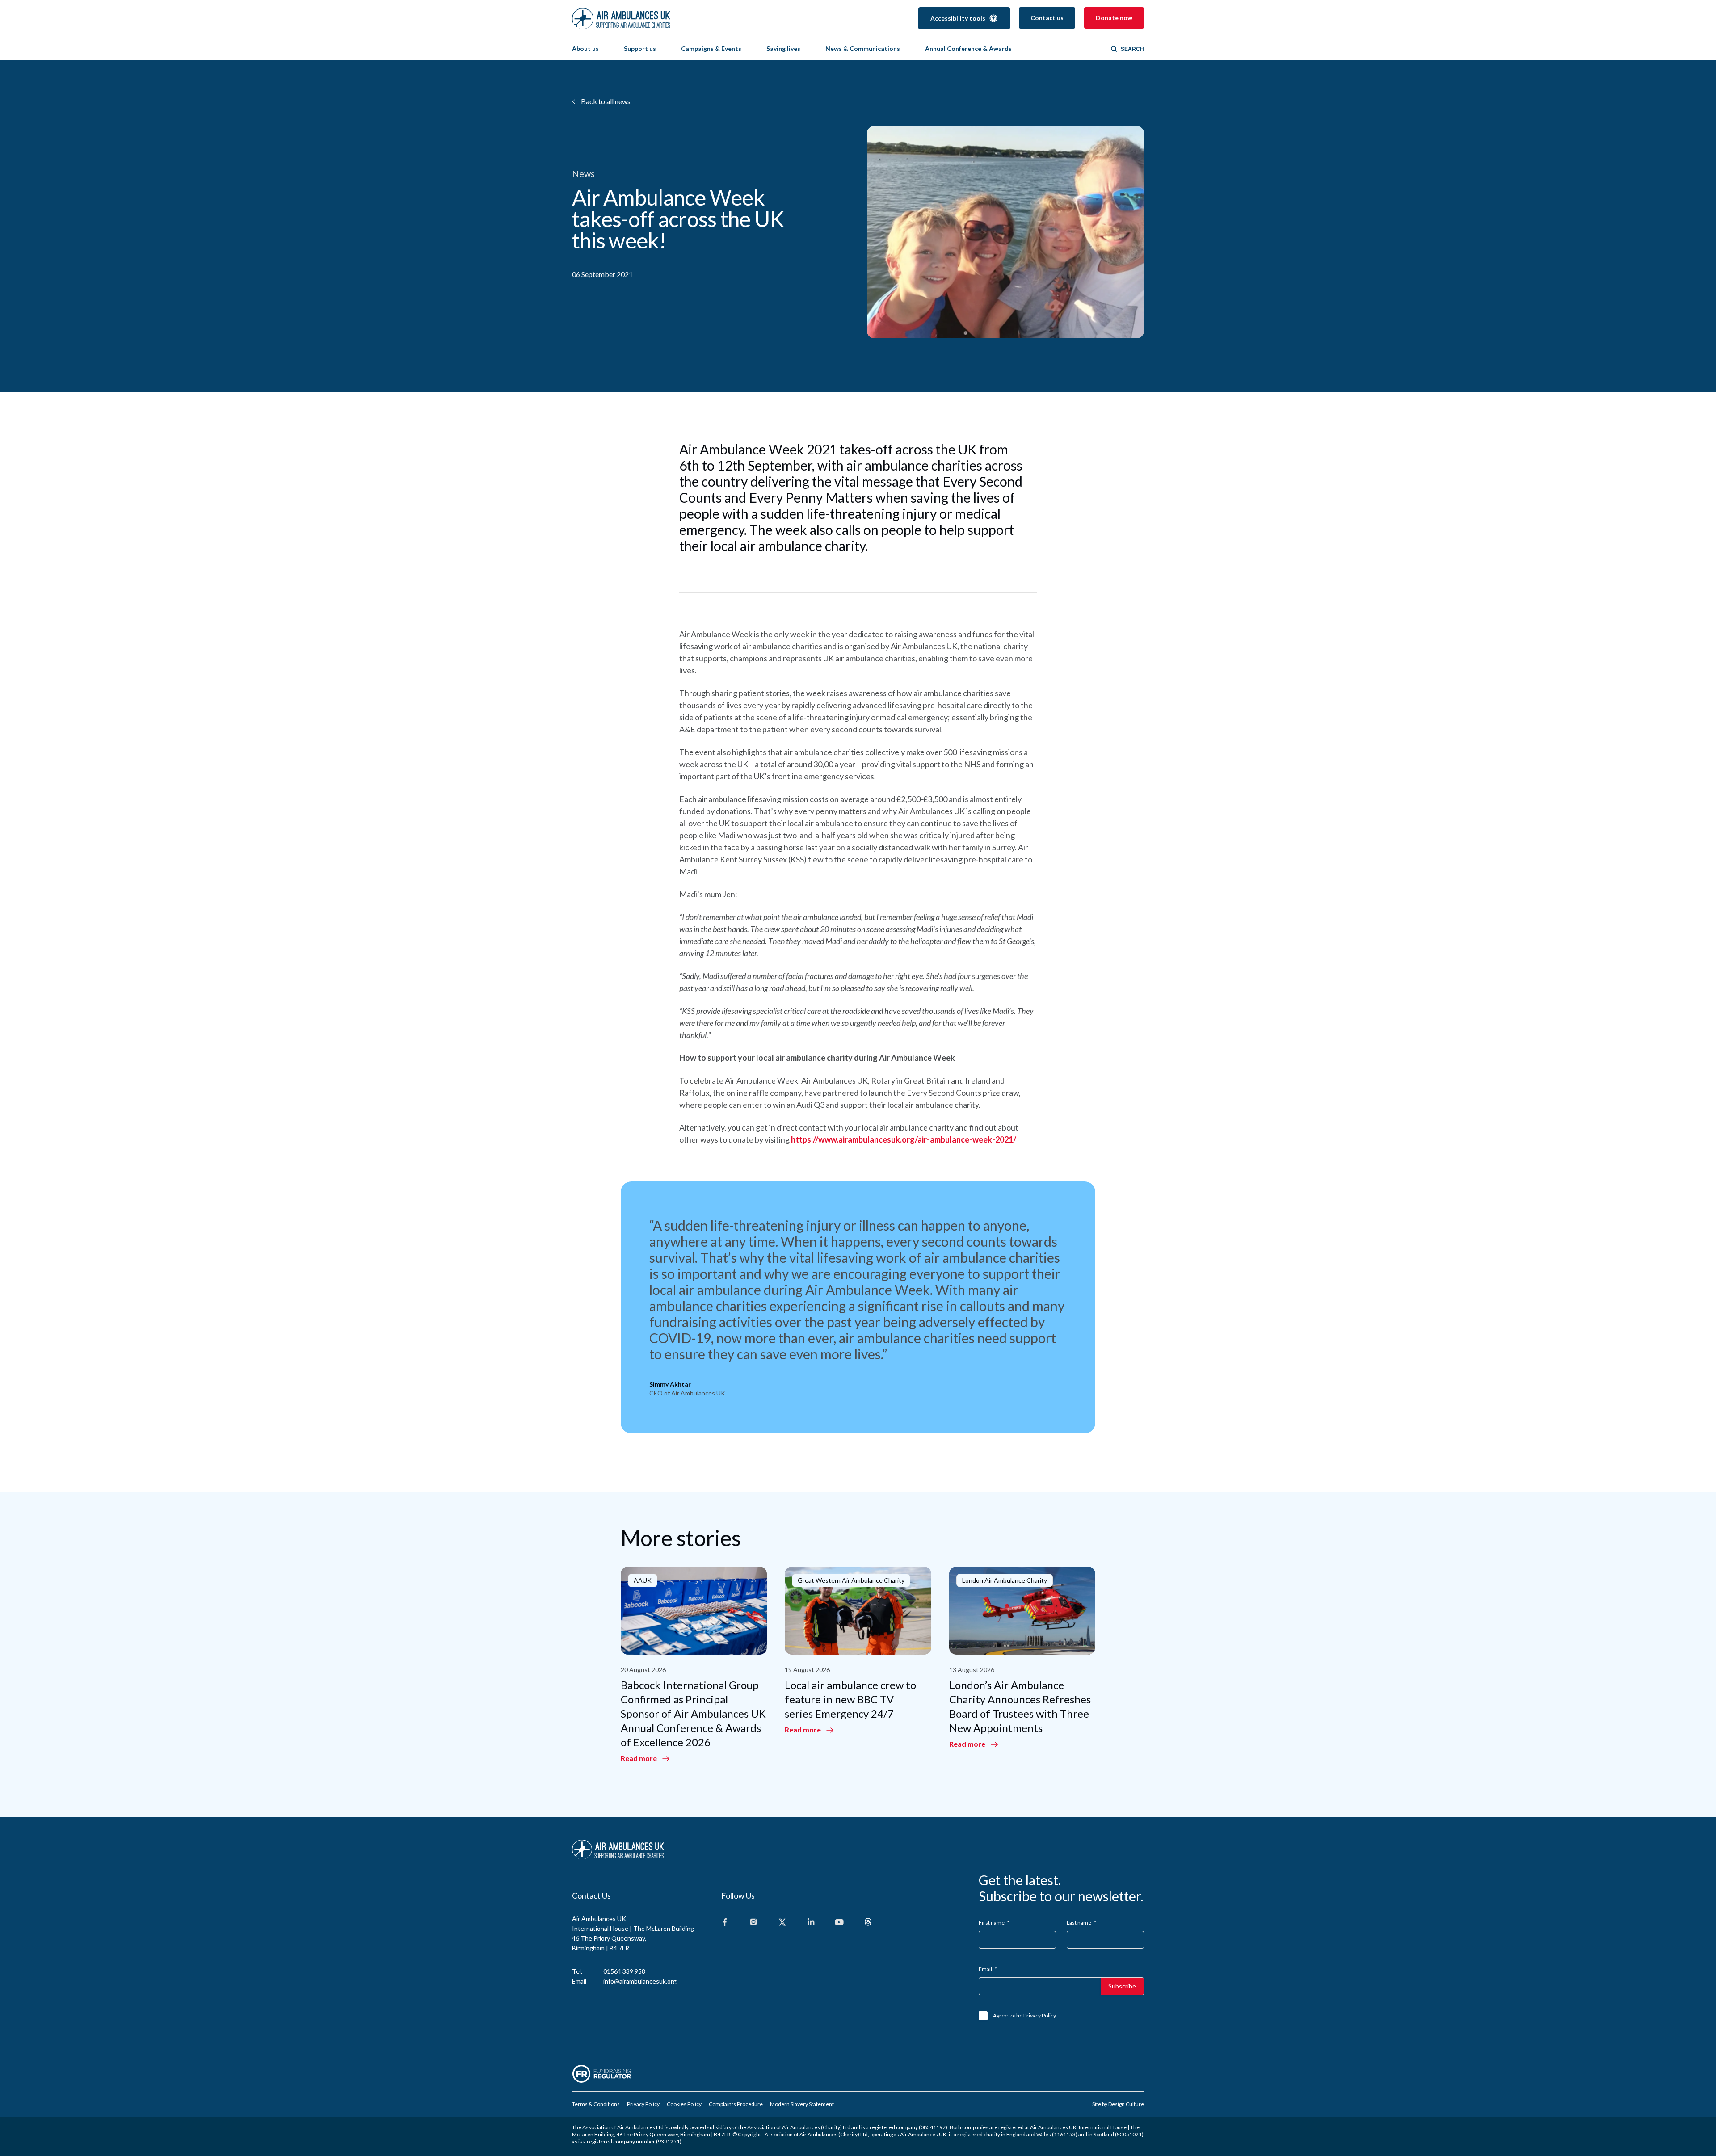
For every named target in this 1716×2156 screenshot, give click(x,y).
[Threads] (868, 1923)
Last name (1081, 1923)
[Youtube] (839, 1923)
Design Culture (1126, 2104)
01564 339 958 (624, 1971)
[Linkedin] (811, 1923)
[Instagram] (753, 1923)
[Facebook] (725, 1923)
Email (988, 1969)
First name (994, 1923)
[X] (782, 1923)
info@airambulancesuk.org (640, 1981)
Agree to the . (1025, 2015)
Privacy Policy (1039, 2015)
